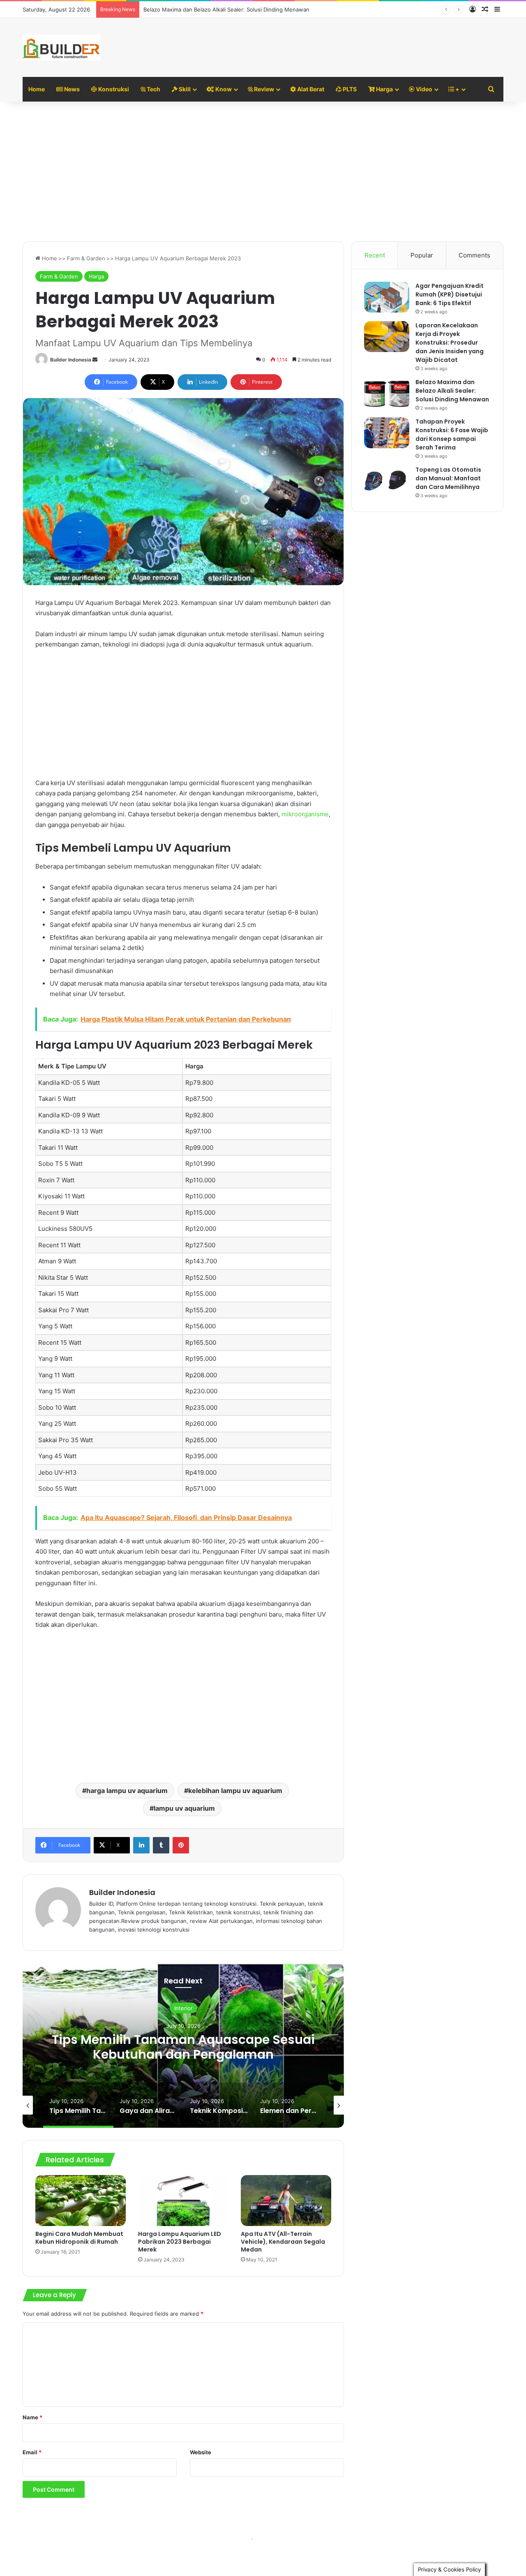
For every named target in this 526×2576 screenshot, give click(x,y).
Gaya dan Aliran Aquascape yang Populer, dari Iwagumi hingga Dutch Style (183, 2047)
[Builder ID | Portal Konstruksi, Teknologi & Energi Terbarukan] (62, 47)
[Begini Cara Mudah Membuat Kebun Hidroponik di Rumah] (81, 2201)
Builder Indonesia (71, 360)
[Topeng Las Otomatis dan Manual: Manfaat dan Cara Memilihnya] (387, 481)
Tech (153, 89)
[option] (183, 2046)
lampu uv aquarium (184, 1808)
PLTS (349, 89)
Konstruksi (113, 89)
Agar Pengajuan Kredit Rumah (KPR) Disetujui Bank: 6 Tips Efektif (450, 294)
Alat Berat (310, 89)
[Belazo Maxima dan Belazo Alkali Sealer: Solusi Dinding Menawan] (387, 393)
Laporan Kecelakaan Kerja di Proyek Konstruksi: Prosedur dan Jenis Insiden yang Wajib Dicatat (450, 343)
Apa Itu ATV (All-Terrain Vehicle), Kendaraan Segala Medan (283, 2242)
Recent (375, 255)
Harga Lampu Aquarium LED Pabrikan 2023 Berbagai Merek (180, 2242)
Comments (474, 255)
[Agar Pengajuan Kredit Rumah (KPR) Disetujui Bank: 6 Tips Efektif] (387, 297)
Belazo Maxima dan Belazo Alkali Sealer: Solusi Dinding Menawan (226, 9)
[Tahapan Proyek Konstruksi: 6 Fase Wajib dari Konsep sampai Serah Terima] (387, 433)
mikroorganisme (305, 814)
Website (201, 2452)
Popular (422, 255)
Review (263, 89)
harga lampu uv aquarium (127, 1791)
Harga (384, 89)
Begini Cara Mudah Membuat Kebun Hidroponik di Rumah (79, 2238)
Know (223, 89)
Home (37, 89)
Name (32, 2417)
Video (423, 89)
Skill (184, 89)
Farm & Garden (86, 258)
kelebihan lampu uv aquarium (235, 1791)
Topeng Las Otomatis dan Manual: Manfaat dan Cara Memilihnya (448, 478)
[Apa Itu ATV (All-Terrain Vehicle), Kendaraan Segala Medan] (286, 2201)
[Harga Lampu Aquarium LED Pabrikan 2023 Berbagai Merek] (183, 2201)
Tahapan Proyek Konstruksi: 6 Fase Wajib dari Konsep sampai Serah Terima (452, 434)
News (71, 89)
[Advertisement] (263, 171)
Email (32, 2452)
